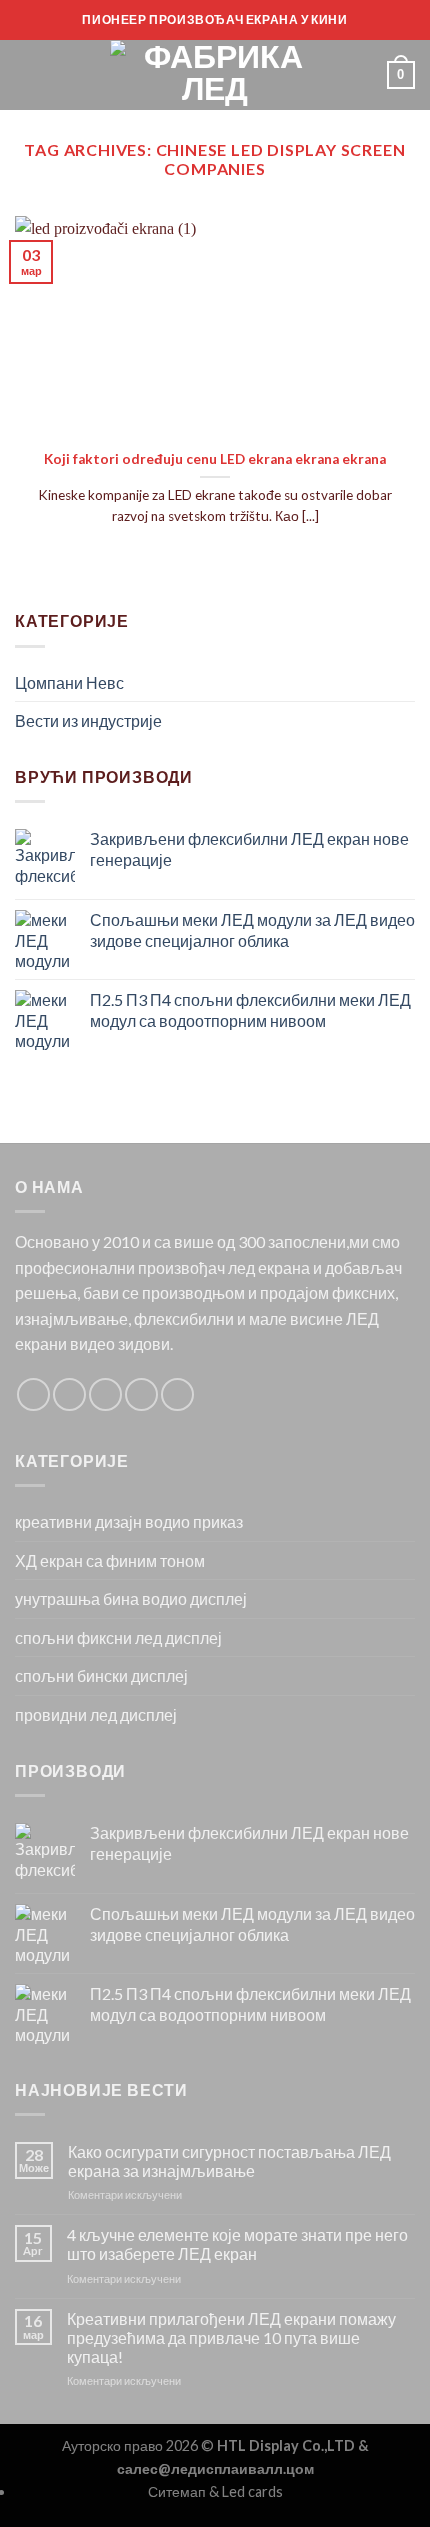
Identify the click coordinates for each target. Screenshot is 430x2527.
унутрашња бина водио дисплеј (131, 1598)
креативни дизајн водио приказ (129, 1521)
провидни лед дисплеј (96, 1714)
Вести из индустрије (88, 720)
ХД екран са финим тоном (110, 1560)
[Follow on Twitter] (105, 1394)
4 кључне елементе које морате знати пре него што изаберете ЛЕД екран (237, 2244)
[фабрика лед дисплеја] (215, 75)
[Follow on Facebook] (33, 1394)
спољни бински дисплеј (101, 1675)
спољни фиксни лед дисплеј (118, 1637)
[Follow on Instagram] (69, 1394)
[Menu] (27, 74)
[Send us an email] (141, 1394)
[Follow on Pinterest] (177, 1394)
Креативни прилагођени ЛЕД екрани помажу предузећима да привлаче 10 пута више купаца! (231, 2337)
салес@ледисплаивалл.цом (215, 2468)
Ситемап (177, 2491)
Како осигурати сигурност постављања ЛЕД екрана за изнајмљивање (229, 2161)
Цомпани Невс (69, 682)
